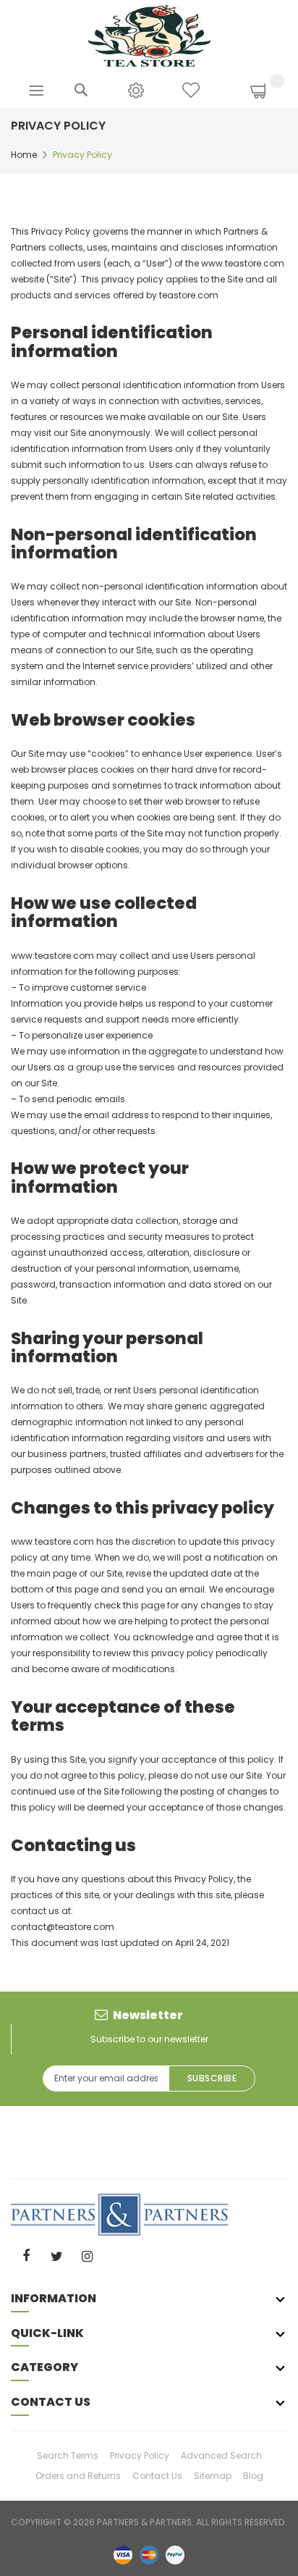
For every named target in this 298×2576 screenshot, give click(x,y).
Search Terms (68, 2455)
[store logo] (149, 35)
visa (123, 2554)
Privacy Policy (140, 2455)
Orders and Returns (78, 2476)
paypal (175, 2554)
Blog (253, 2476)
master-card (149, 2554)
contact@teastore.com (63, 1927)
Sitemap (213, 2476)
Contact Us (157, 2476)
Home (24, 155)
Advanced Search (221, 2455)
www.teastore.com (52, 956)
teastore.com (189, 295)
